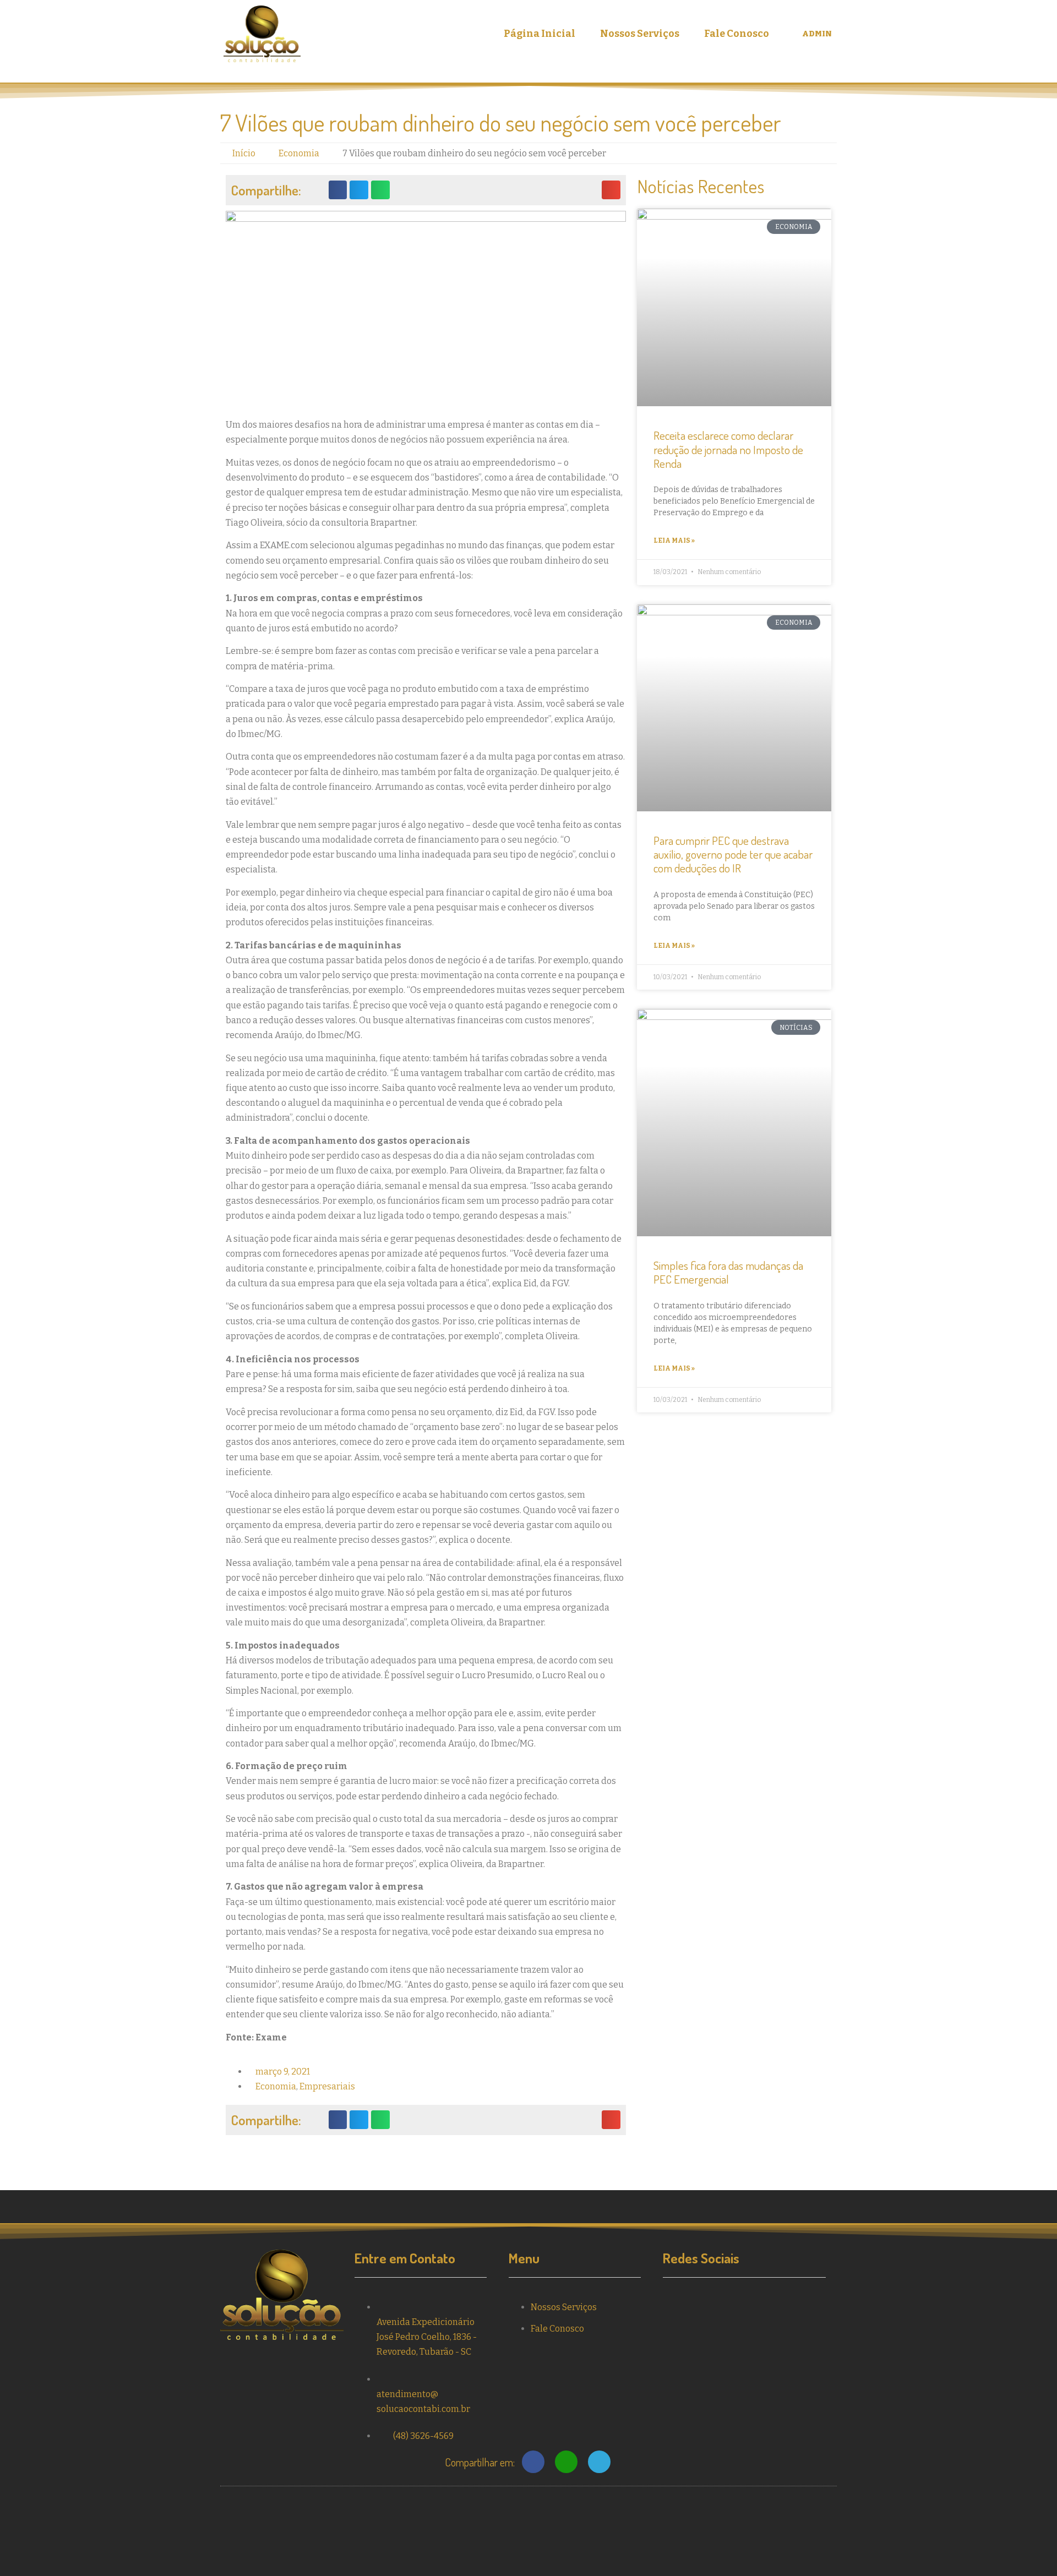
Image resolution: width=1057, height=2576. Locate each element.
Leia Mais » (674, 541)
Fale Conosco (737, 34)
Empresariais (327, 2086)
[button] (338, 190)
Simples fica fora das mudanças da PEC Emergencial (728, 1272)
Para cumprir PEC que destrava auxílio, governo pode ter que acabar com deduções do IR (733, 854)
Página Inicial (540, 34)
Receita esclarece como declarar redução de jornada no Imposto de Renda (728, 449)
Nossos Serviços (640, 34)
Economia (276, 2086)
